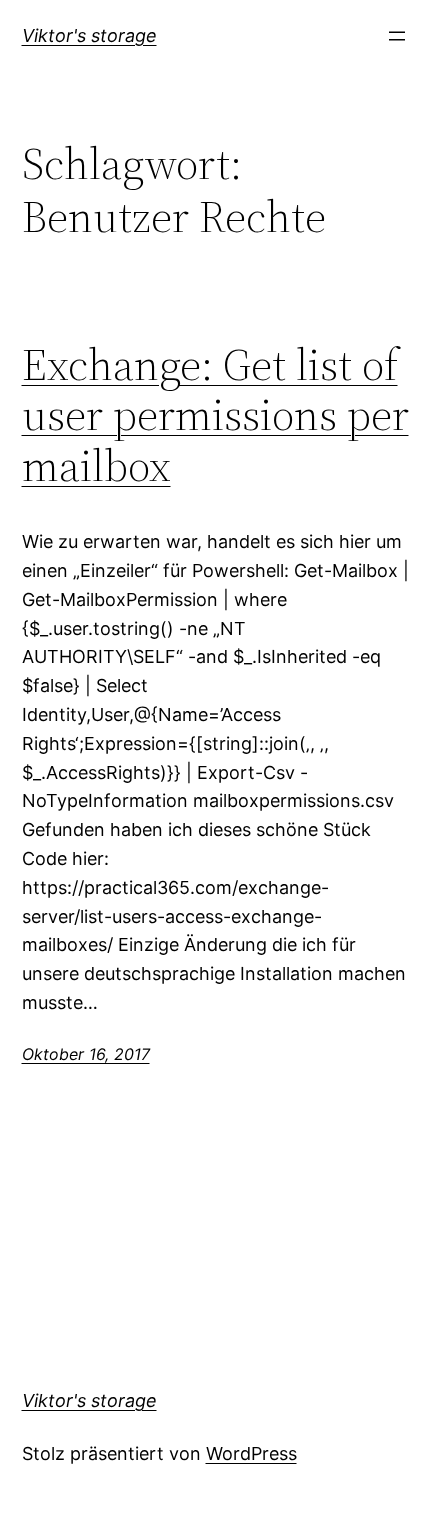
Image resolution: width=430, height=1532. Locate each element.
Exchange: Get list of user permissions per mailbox (215, 416)
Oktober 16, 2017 (86, 1054)
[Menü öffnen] (397, 36)
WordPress (251, 1453)
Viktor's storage (89, 35)
